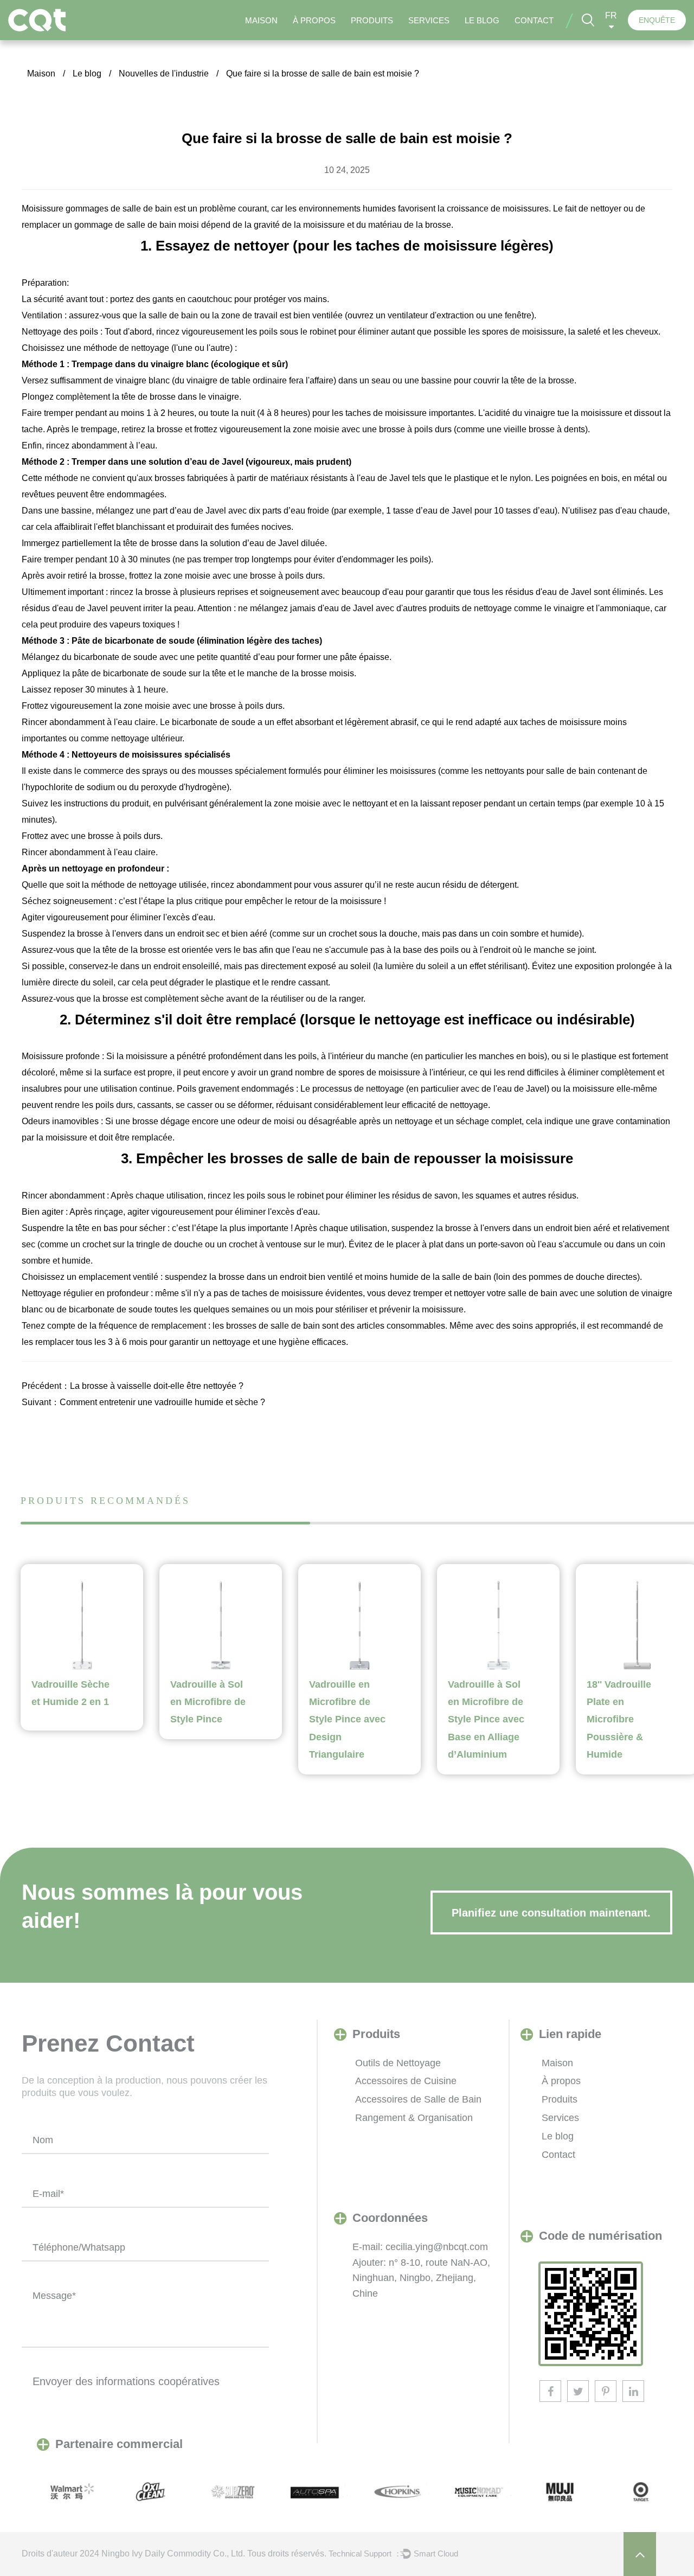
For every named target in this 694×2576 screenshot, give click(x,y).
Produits (372, 20)
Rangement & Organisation (414, 2118)
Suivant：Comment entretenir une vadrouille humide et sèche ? (143, 1402)
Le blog (482, 20)
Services (429, 20)
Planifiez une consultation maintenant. (551, 1913)
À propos (314, 20)
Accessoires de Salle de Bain (418, 2099)
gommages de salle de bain (120, 209)
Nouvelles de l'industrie (164, 73)
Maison (261, 20)
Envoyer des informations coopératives (126, 2381)
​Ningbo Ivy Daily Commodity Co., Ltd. (173, 2553)
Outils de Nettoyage (398, 2063)
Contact (534, 20)
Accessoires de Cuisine (406, 2081)
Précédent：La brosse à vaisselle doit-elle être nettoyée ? (133, 1386)
